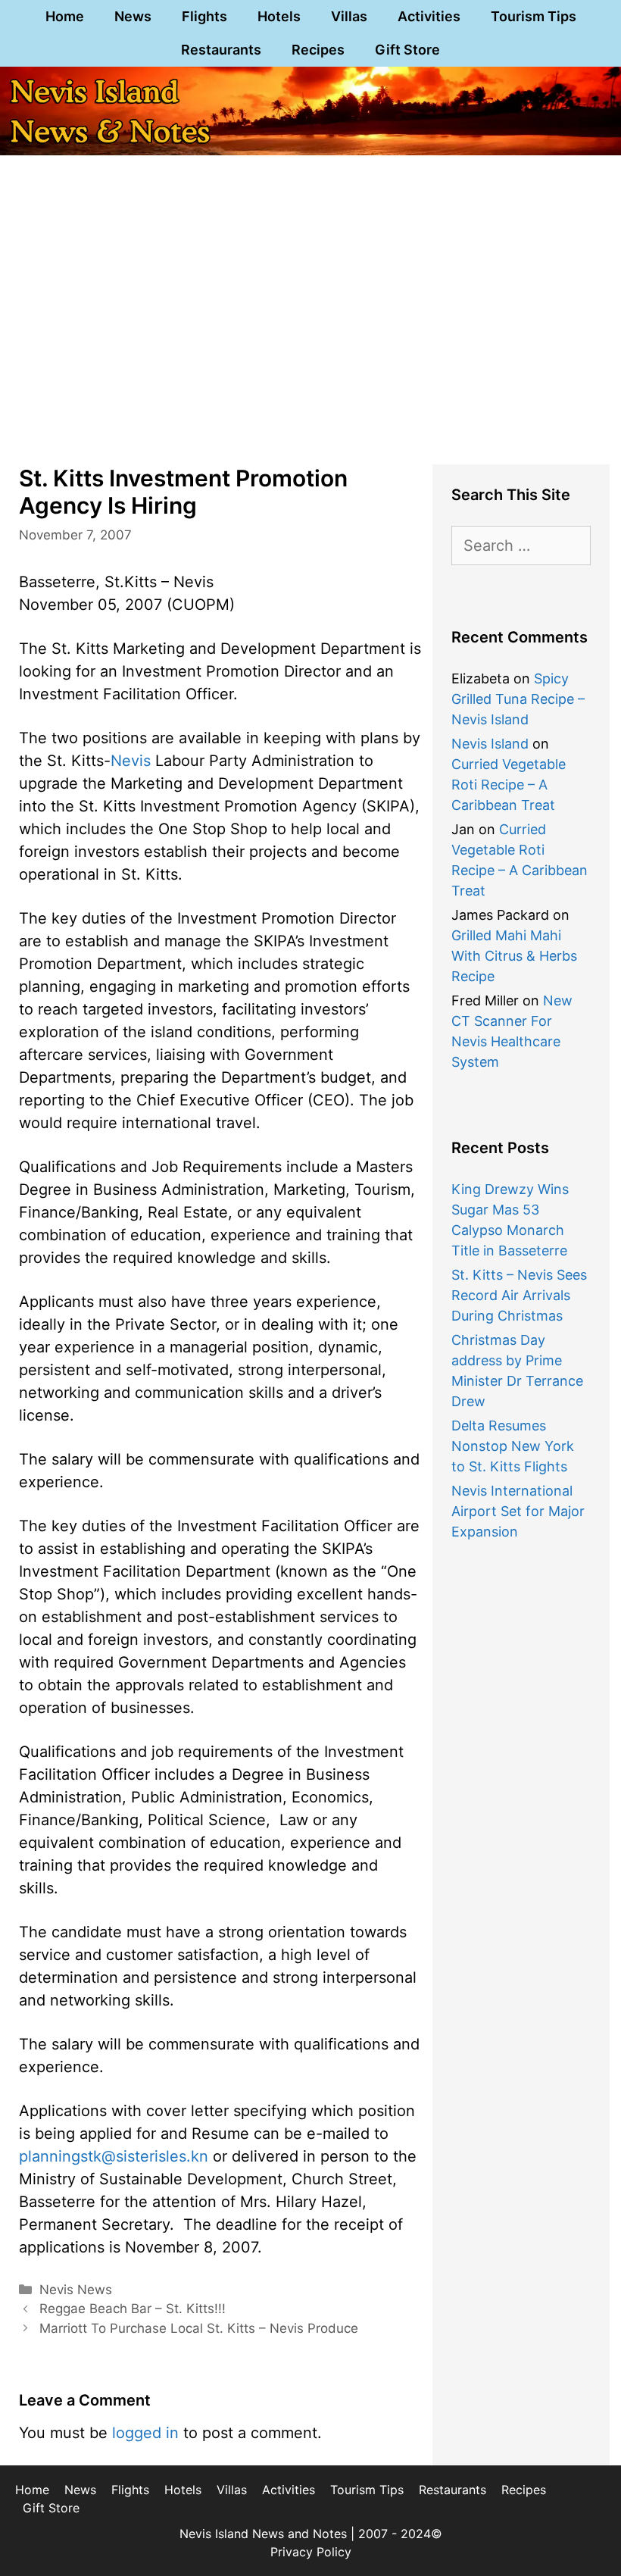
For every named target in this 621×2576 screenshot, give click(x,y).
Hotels (279, 16)
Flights (204, 16)
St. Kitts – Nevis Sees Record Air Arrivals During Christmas (519, 1295)
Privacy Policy (311, 2552)
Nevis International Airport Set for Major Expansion (518, 1511)
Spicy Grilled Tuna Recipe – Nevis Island (518, 699)
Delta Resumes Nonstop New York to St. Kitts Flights (513, 1446)
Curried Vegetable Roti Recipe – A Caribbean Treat (509, 785)
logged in (145, 2433)
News (133, 16)
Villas (349, 16)
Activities (429, 16)
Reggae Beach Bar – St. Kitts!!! (133, 2309)
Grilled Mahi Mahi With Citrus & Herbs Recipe (514, 956)
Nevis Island (490, 744)
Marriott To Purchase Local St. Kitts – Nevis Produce (199, 2328)
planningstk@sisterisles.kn (114, 2156)
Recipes (318, 50)
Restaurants (221, 50)
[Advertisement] (310, 332)
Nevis (131, 761)
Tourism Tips (534, 16)
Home (65, 16)
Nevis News (76, 2290)
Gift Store (407, 50)
